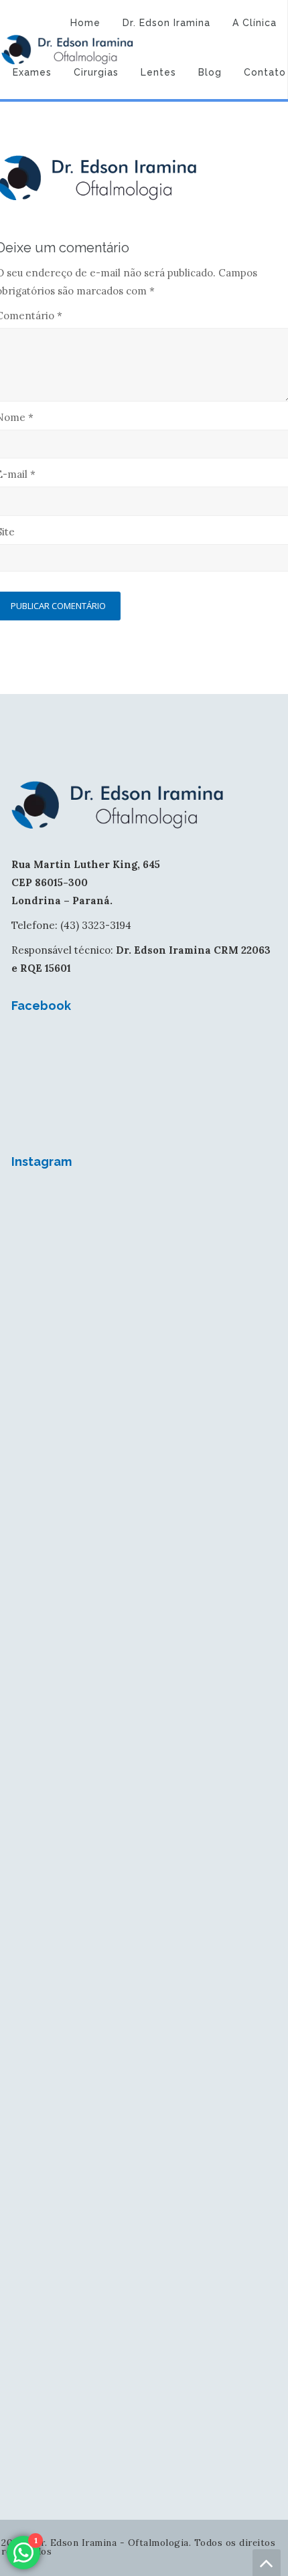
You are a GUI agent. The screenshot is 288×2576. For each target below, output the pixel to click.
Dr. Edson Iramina (166, 23)
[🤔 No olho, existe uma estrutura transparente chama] (144, 1731)
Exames (32, 72)
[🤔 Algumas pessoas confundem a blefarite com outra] (144, 1885)
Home (85, 23)
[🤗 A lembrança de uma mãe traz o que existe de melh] (144, 2350)
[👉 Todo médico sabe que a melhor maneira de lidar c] (144, 2195)
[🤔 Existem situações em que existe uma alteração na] (144, 2041)
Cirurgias (96, 72)
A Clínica (255, 23)
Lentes (158, 72)
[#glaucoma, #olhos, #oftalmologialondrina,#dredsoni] (144, 1421)
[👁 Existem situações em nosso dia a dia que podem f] (144, 1575)
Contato (265, 72)
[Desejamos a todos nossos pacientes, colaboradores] (144, 1266)
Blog (210, 72)
